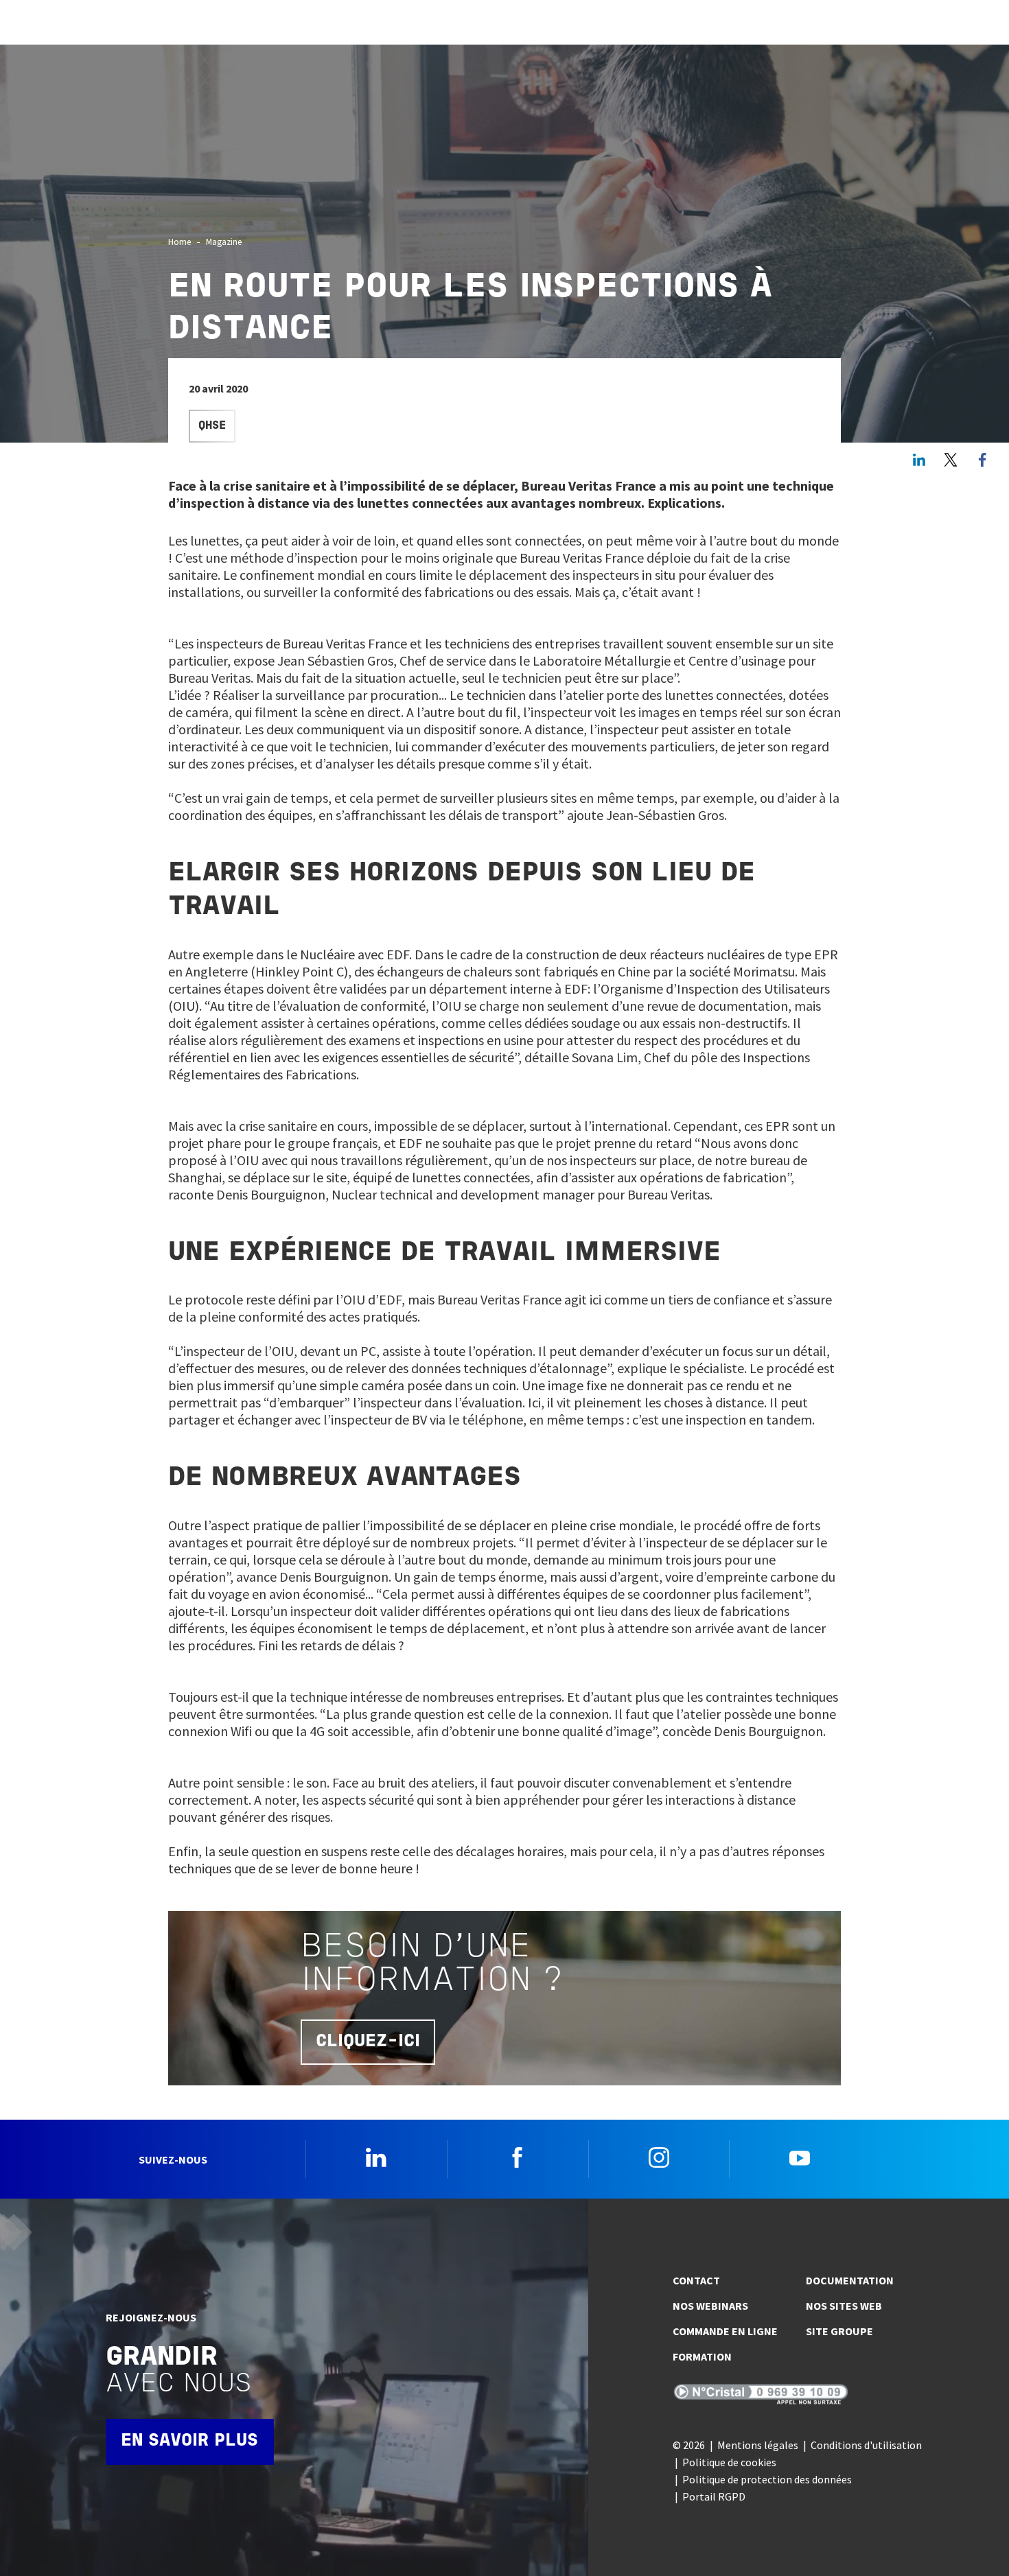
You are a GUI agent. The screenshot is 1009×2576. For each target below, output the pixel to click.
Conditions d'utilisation (866, 2445)
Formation (702, 2356)
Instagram (659, 2157)
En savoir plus (189, 2441)
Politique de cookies (729, 2462)
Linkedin (376, 2157)
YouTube (800, 2157)
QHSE (212, 426)
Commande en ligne (725, 2331)
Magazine (224, 242)
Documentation (850, 2280)
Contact (696, 2280)
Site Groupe (839, 2331)
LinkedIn (919, 460)
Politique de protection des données (767, 2479)
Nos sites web (844, 2306)
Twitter (951, 460)
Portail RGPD (714, 2496)
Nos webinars (710, 2306)
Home (179, 242)
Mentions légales (758, 2445)
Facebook (518, 2157)
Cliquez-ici (368, 2042)
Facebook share (982, 460)
